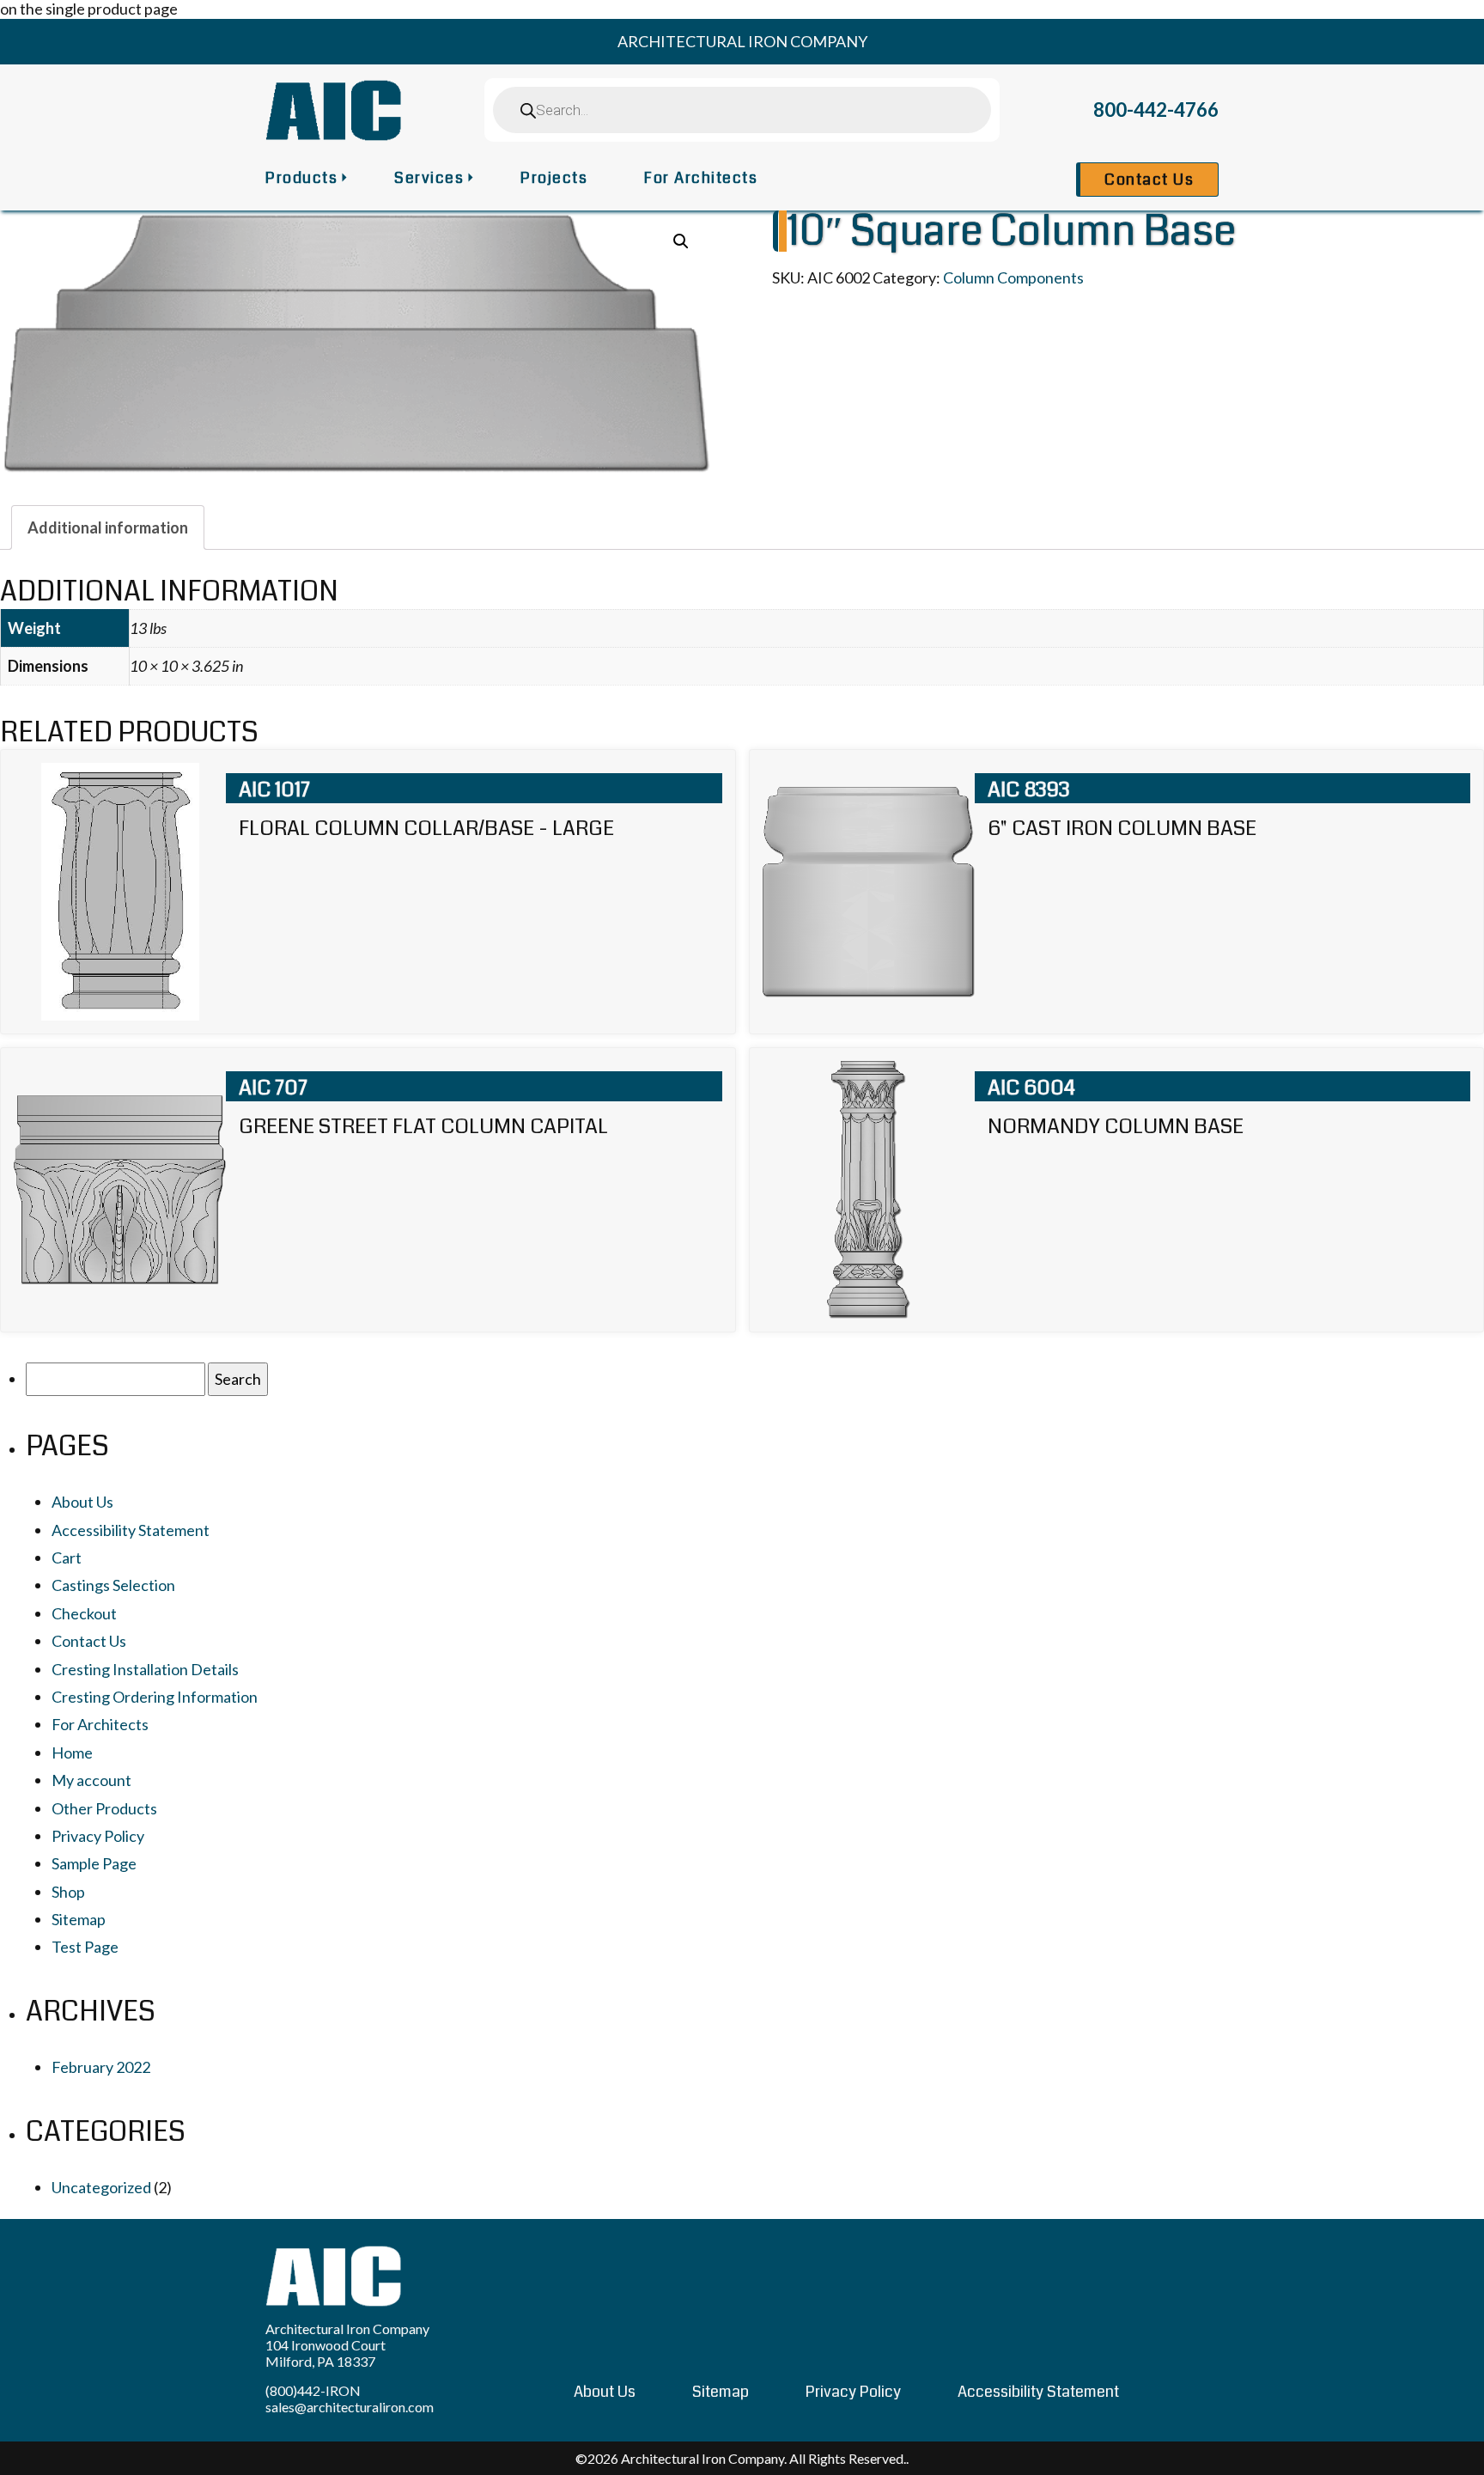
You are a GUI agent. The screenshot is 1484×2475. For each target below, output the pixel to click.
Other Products (104, 1808)
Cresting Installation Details (145, 1669)
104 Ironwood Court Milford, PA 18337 (325, 2353)
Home (72, 1753)
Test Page (85, 1947)
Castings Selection (113, 1585)
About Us (82, 1502)
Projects (554, 178)
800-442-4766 (1156, 110)
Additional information (108, 527)
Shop (68, 1892)
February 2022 (101, 2067)
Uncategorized (101, 2187)
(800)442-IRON (313, 2390)
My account (91, 1780)
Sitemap (79, 1919)
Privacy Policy (98, 1836)
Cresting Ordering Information (155, 1697)
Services (429, 178)
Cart (67, 1558)
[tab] (108, 527)
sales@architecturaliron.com (350, 2407)
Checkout (84, 1613)
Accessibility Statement (131, 1530)
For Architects (701, 178)
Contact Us (1149, 180)
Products (301, 178)
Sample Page (94, 1863)
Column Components (1013, 277)
